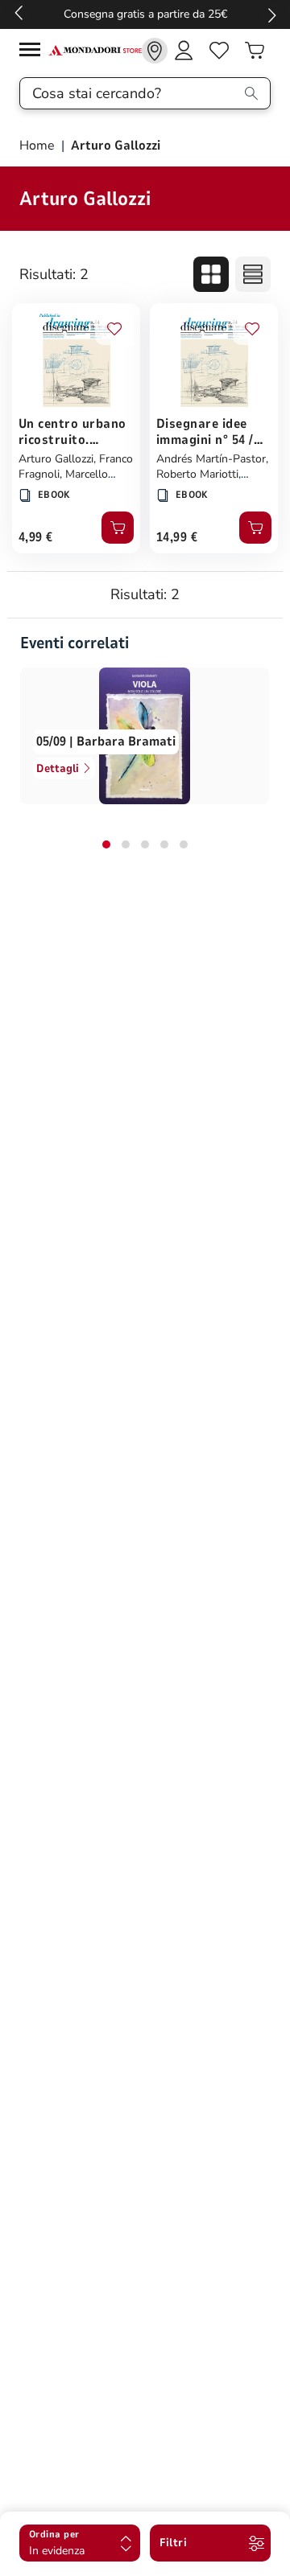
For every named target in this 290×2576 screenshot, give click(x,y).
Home (39, 146)
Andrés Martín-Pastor (211, 459)
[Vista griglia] (211, 274)
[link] (155, 51)
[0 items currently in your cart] (255, 51)
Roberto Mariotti (197, 474)
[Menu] (34, 52)
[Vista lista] (253, 274)
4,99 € (36, 537)
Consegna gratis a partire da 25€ (145, 14)
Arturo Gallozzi (56, 459)
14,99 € (177, 537)
